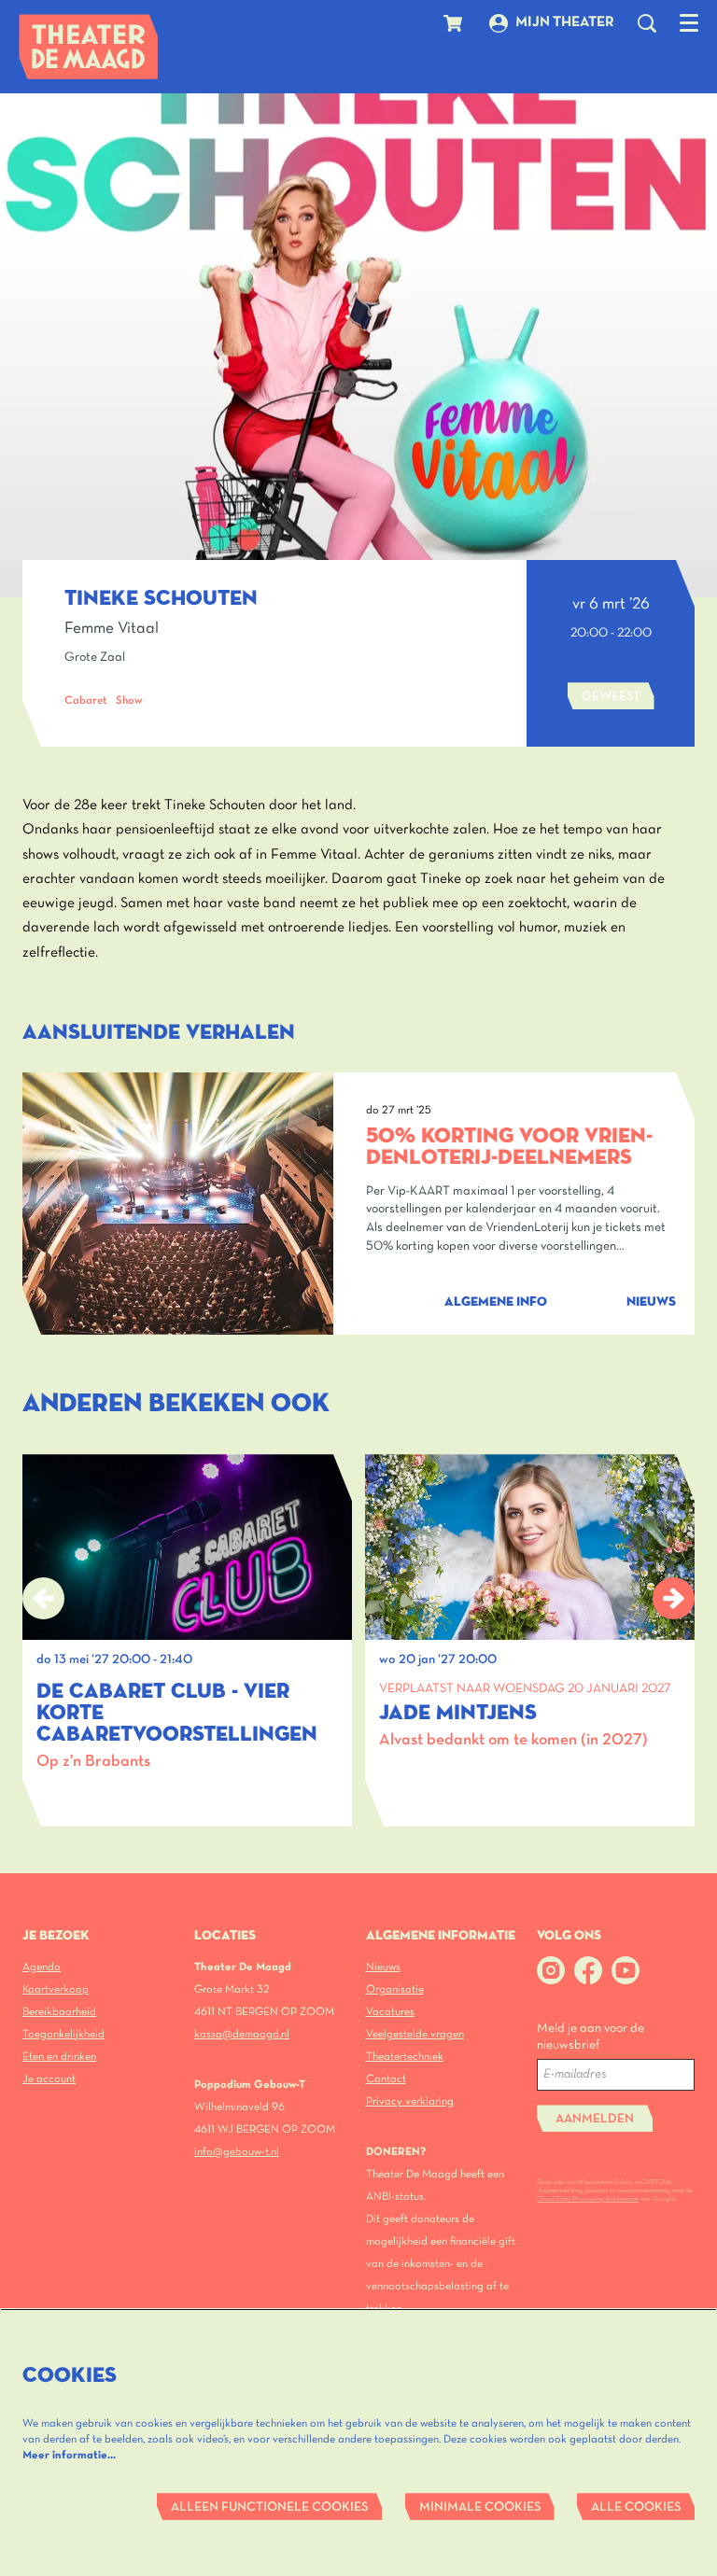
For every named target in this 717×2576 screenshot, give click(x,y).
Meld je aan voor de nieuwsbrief (590, 2037)
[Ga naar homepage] (89, 47)
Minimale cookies (480, 2507)
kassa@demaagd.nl (242, 2034)
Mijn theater (565, 22)
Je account (49, 2079)
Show (129, 700)
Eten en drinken (59, 2057)
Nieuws (383, 1967)
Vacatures (390, 2012)
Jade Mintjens (458, 1713)
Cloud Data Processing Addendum (588, 2199)
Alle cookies (636, 2507)
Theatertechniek (405, 2057)
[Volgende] (674, 1598)
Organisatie (395, 1989)
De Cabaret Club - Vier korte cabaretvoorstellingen (177, 1713)
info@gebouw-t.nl (237, 2152)
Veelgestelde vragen (415, 2034)
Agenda (42, 1967)
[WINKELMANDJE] (455, 23)
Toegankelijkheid (63, 2034)
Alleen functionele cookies (269, 2507)
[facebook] (588, 1970)
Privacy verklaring (410, 2101)
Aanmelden (595, 2119)
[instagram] (551, 1970)
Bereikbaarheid (59, 2012)
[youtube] (626, 1970)
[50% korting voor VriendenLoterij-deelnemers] (178, 1204)
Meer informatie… (69, 2455)
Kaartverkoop (56, 1989)
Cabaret (85, 700)
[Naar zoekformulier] (647, 23)
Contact (386, 2079)
